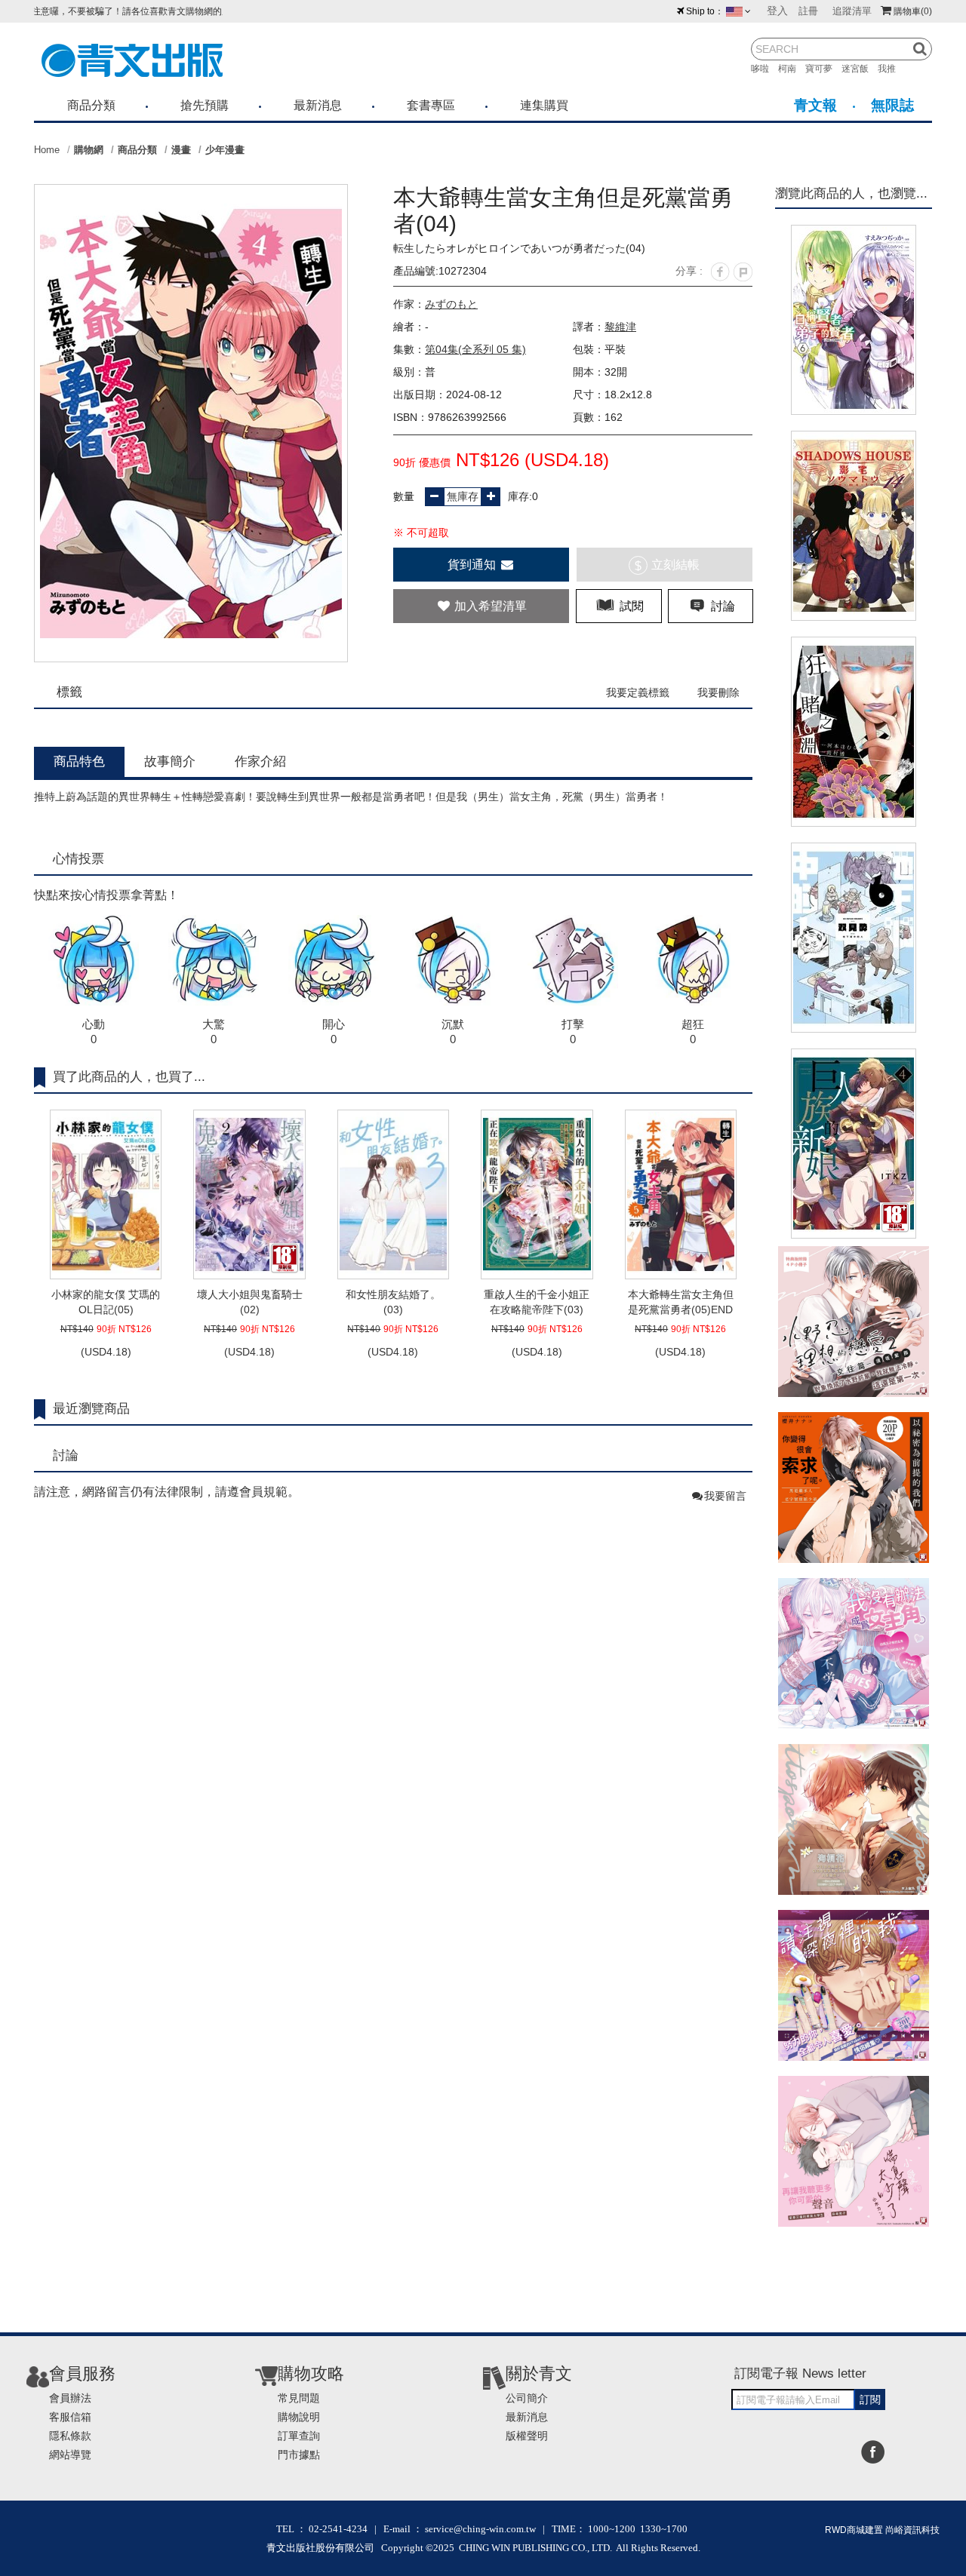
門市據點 (299, 2455)
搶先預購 (205, 105)
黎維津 (620, 327)
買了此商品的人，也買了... (129, 1077)
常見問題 (299, 2398)
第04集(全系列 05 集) (475, 349)
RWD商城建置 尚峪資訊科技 (882, 2530)
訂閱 (870, 2399)
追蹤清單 (852, 11)
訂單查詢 (299, 2436)
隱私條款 (70, 2436)
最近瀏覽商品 (91, 1409)
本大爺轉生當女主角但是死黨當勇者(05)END (681, 1302)
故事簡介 (170, 761)
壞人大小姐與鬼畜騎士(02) (250, 1302)
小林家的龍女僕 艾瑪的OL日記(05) (106, 1302)
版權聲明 (527, 2436)
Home (47, 150)
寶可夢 (823, 69)
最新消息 (318, 105)
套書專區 (431, 105)
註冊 (808, 11)
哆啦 (764, 69)
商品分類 (91, 105)
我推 (891, 69)
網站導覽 (70, 2455)
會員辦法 (70, 2398)
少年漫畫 (225, 150)
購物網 (89, 150)
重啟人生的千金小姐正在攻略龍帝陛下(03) (537, 1302)
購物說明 (299, 2417)
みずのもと (451, 304)
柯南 (792, 69)
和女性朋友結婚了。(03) (393, 1302)
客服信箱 (70, 2417)
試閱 (630, 606)
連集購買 (544, 105)
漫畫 (181, 150)
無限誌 (892, 105)
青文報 (815, 105)
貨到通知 (473, 565)
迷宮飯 (860, 69)
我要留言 (725, 1496)
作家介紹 (260, 761)
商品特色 (79, 761)
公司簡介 (527, 2398)
